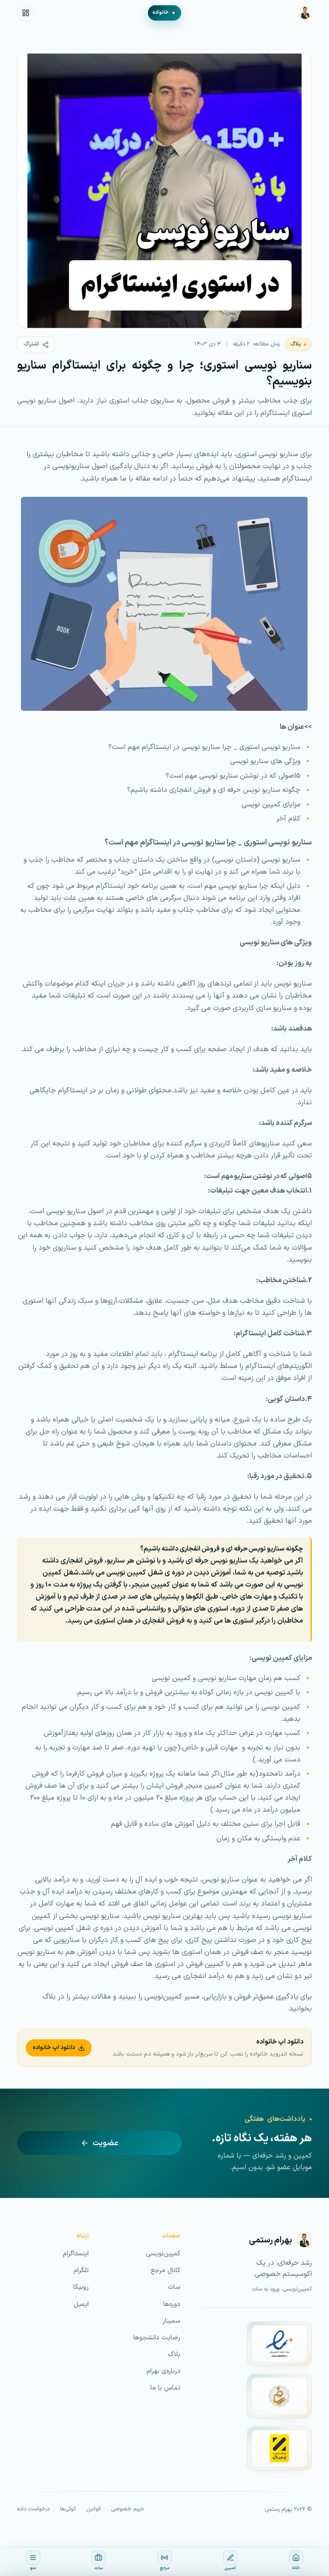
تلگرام (81, 2271)
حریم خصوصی (128, 2509)
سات (174, 2287)
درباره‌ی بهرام (163, 2371)
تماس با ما (165, 2388)
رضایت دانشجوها (157, 2338)
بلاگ (296, 344)
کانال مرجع (166, 2271)
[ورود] (26, 13)
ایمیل (81, 2304)
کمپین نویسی (126, 1573)
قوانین (93, 2509)
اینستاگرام (76, 2254)
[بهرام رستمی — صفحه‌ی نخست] (305, 13)
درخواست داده (33, 2509)
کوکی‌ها (68, 2509)
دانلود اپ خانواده (54, 2048)
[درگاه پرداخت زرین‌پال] (279, 2448)
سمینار (171, 2321)
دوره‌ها (172, 2304)
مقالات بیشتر (92, 1997)
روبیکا (81, 2287)
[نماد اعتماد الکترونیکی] (279, 2344)
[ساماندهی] (279, 2396)
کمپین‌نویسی (163, 1997)
